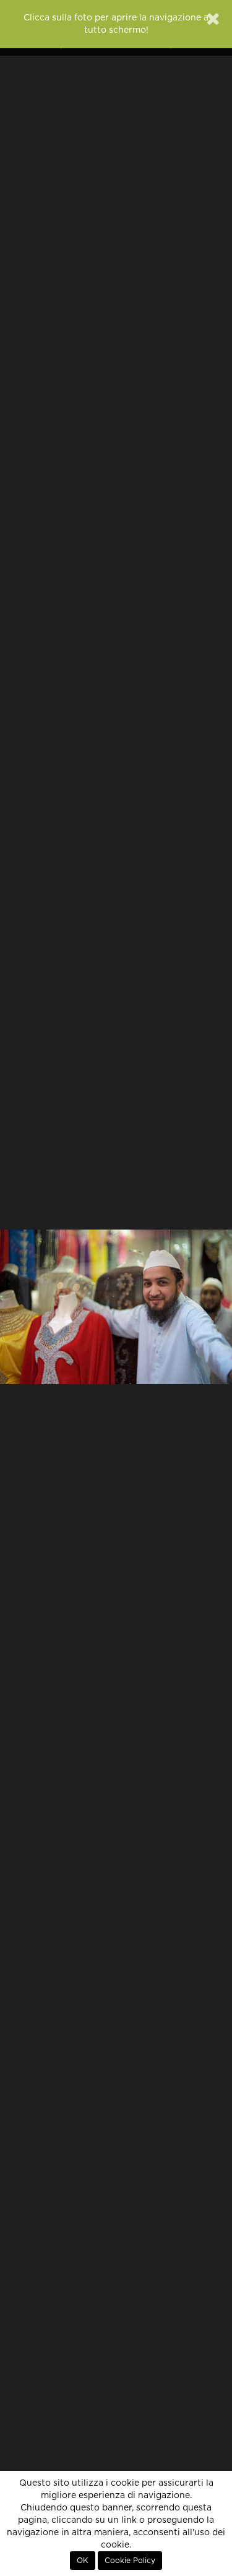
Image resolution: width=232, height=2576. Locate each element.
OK (83, 2561)
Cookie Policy (130, 2561)
